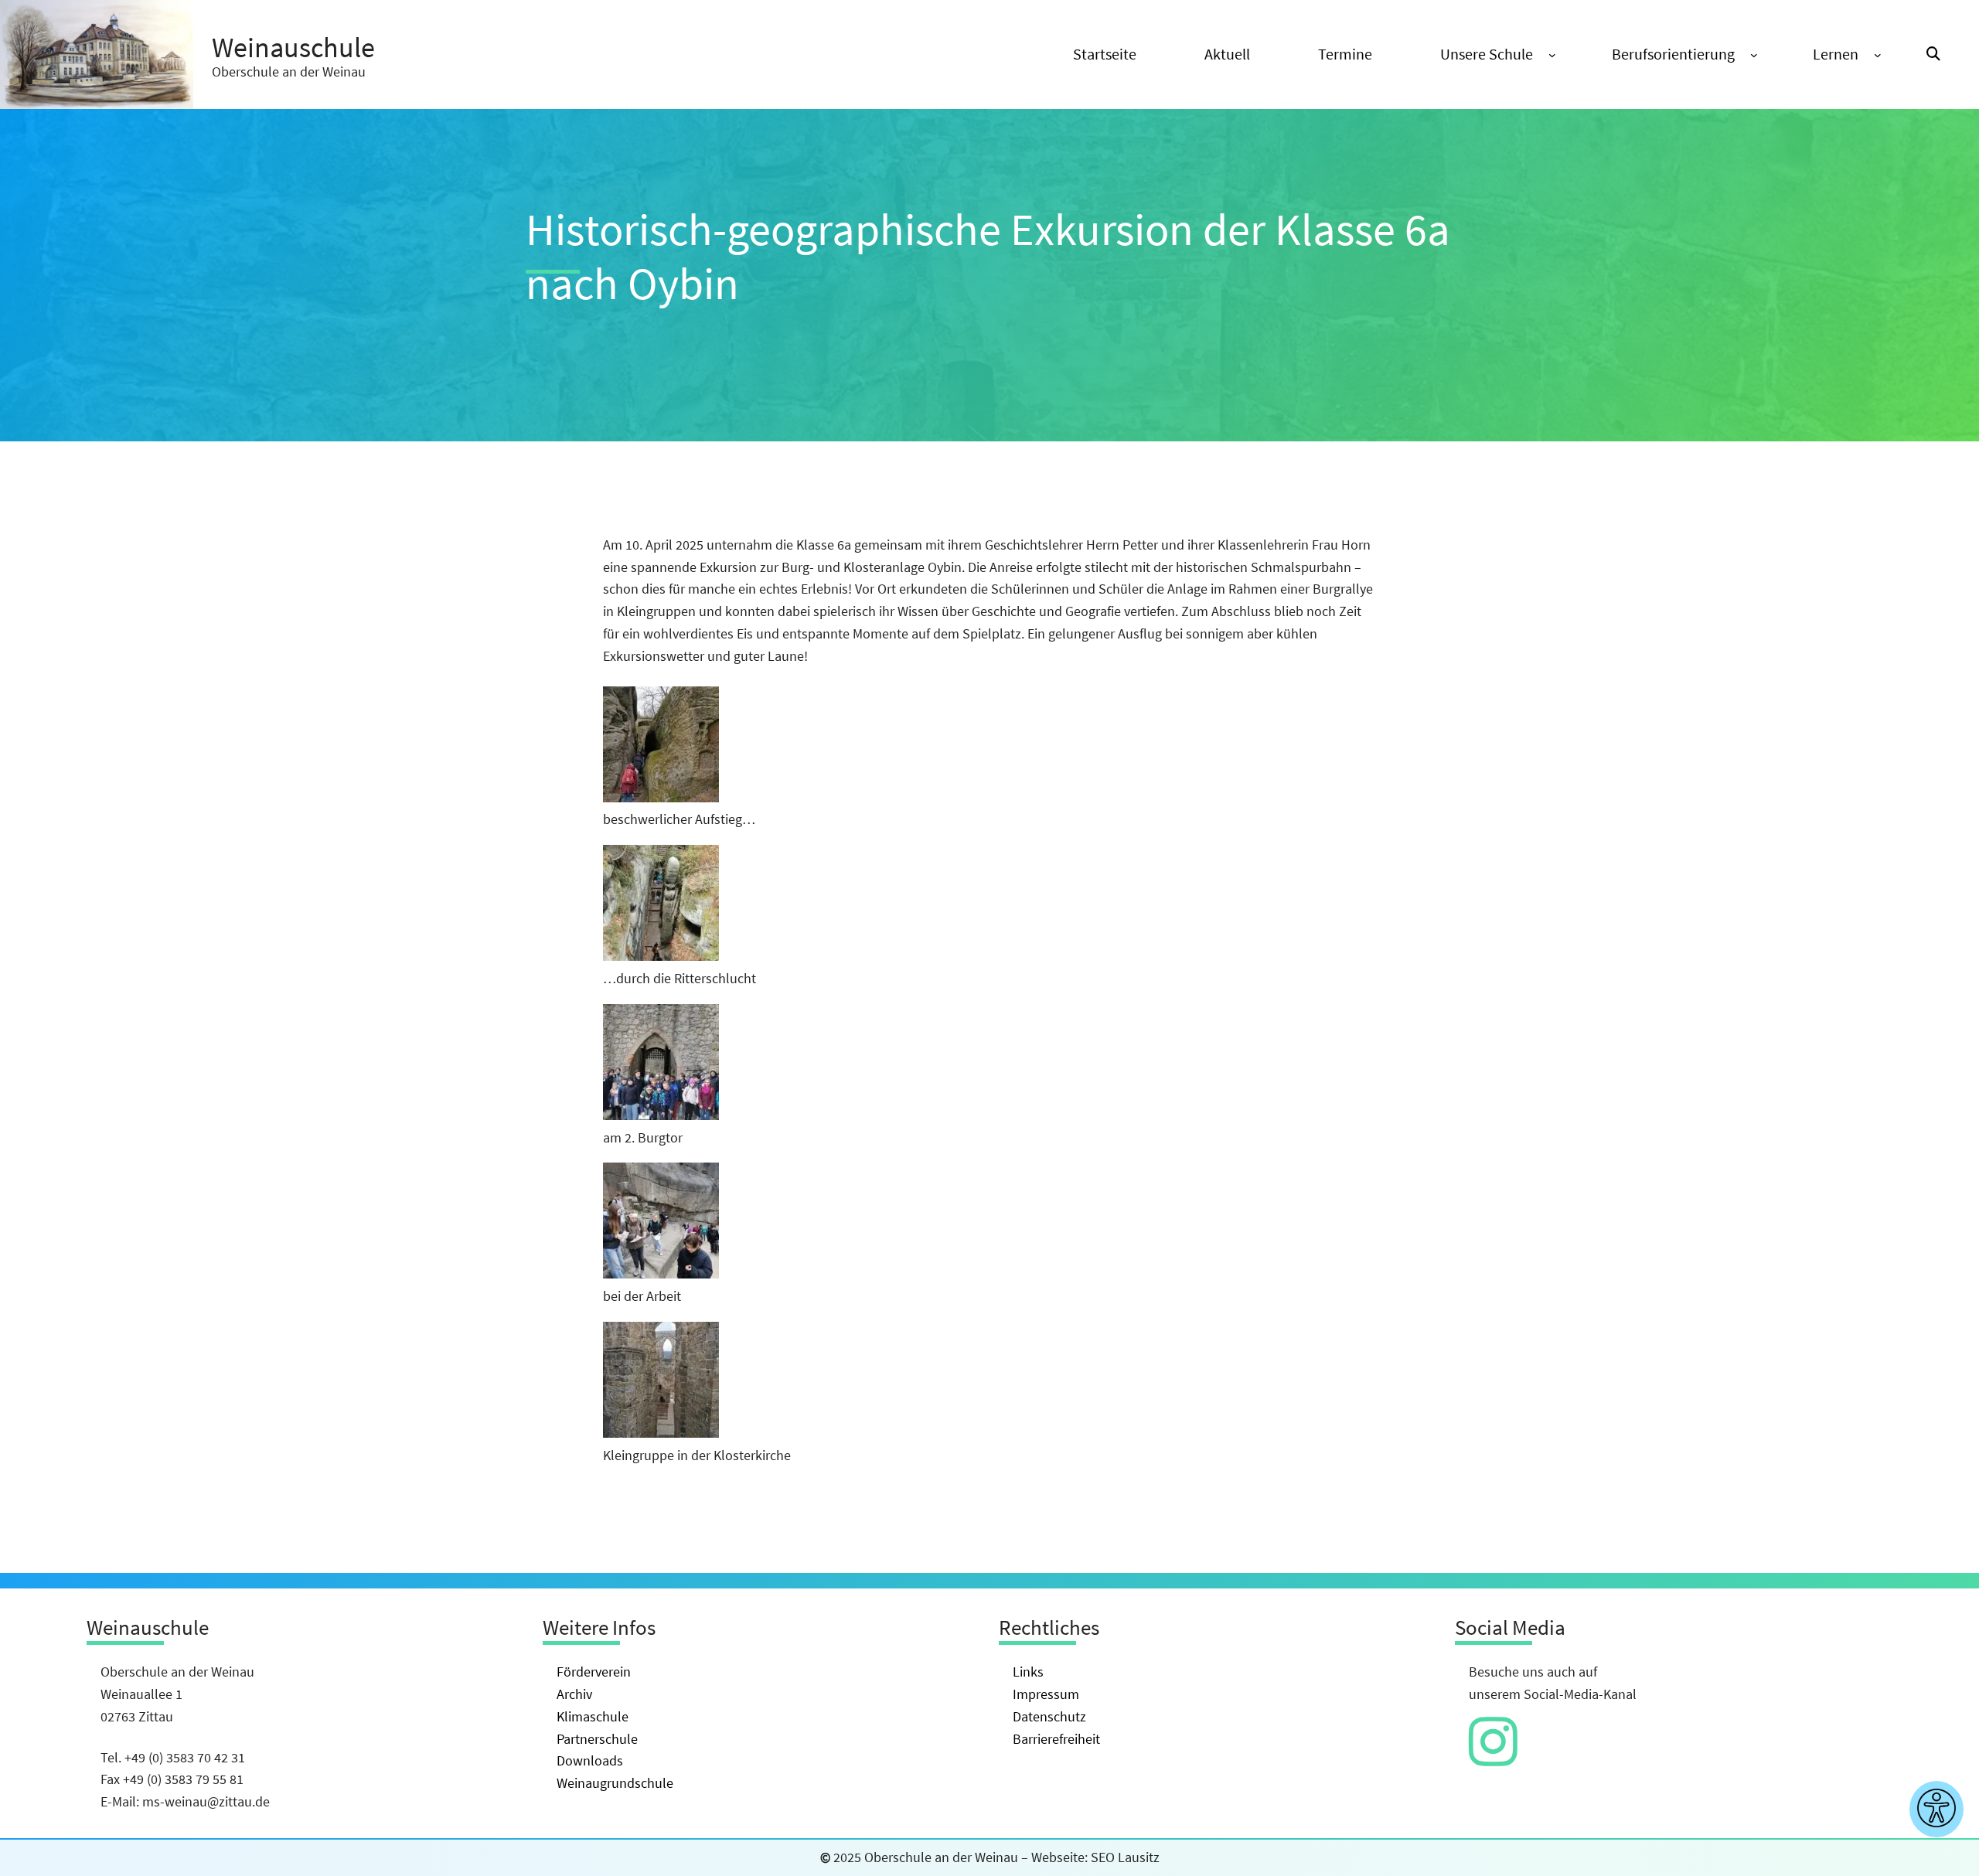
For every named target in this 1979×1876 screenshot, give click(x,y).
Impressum (1046, 1694)
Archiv (574, 1694)
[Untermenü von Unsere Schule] (1552, 55)
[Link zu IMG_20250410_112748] (661, 956)
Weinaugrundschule (615, 1783)
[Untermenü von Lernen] (1878, 55)
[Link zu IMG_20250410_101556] (661, 1115)
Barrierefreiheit (1056, 1739)
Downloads (590, 1760)
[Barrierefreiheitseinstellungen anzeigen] (1936, 1809)
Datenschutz (1049, 1716)
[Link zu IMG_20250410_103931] (661, 1433)
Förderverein (594, 1672)
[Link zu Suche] (1933, 54)
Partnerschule (597, 1739)
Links (1028, 1672)
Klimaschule (593, 1716)
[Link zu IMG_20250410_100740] (661, 797)
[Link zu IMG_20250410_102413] (661, 1273)
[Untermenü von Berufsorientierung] (1754, 55)
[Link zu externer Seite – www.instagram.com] (1493, 1757)
